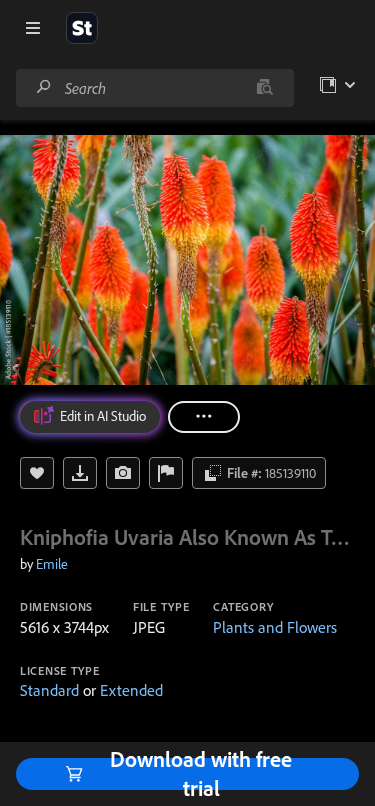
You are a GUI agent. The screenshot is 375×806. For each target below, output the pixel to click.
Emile (52, 564)
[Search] (44, 87)
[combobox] (154, 88)
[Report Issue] (166, 473)
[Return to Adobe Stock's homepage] (82, 28)
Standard (49, 690)
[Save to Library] (37, 473)
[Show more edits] (204, 417)
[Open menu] (33, 28)
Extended (131, 690)
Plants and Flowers (275, 627)
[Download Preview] (80, 473)
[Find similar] (264, 88)
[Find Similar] (123, 473)
